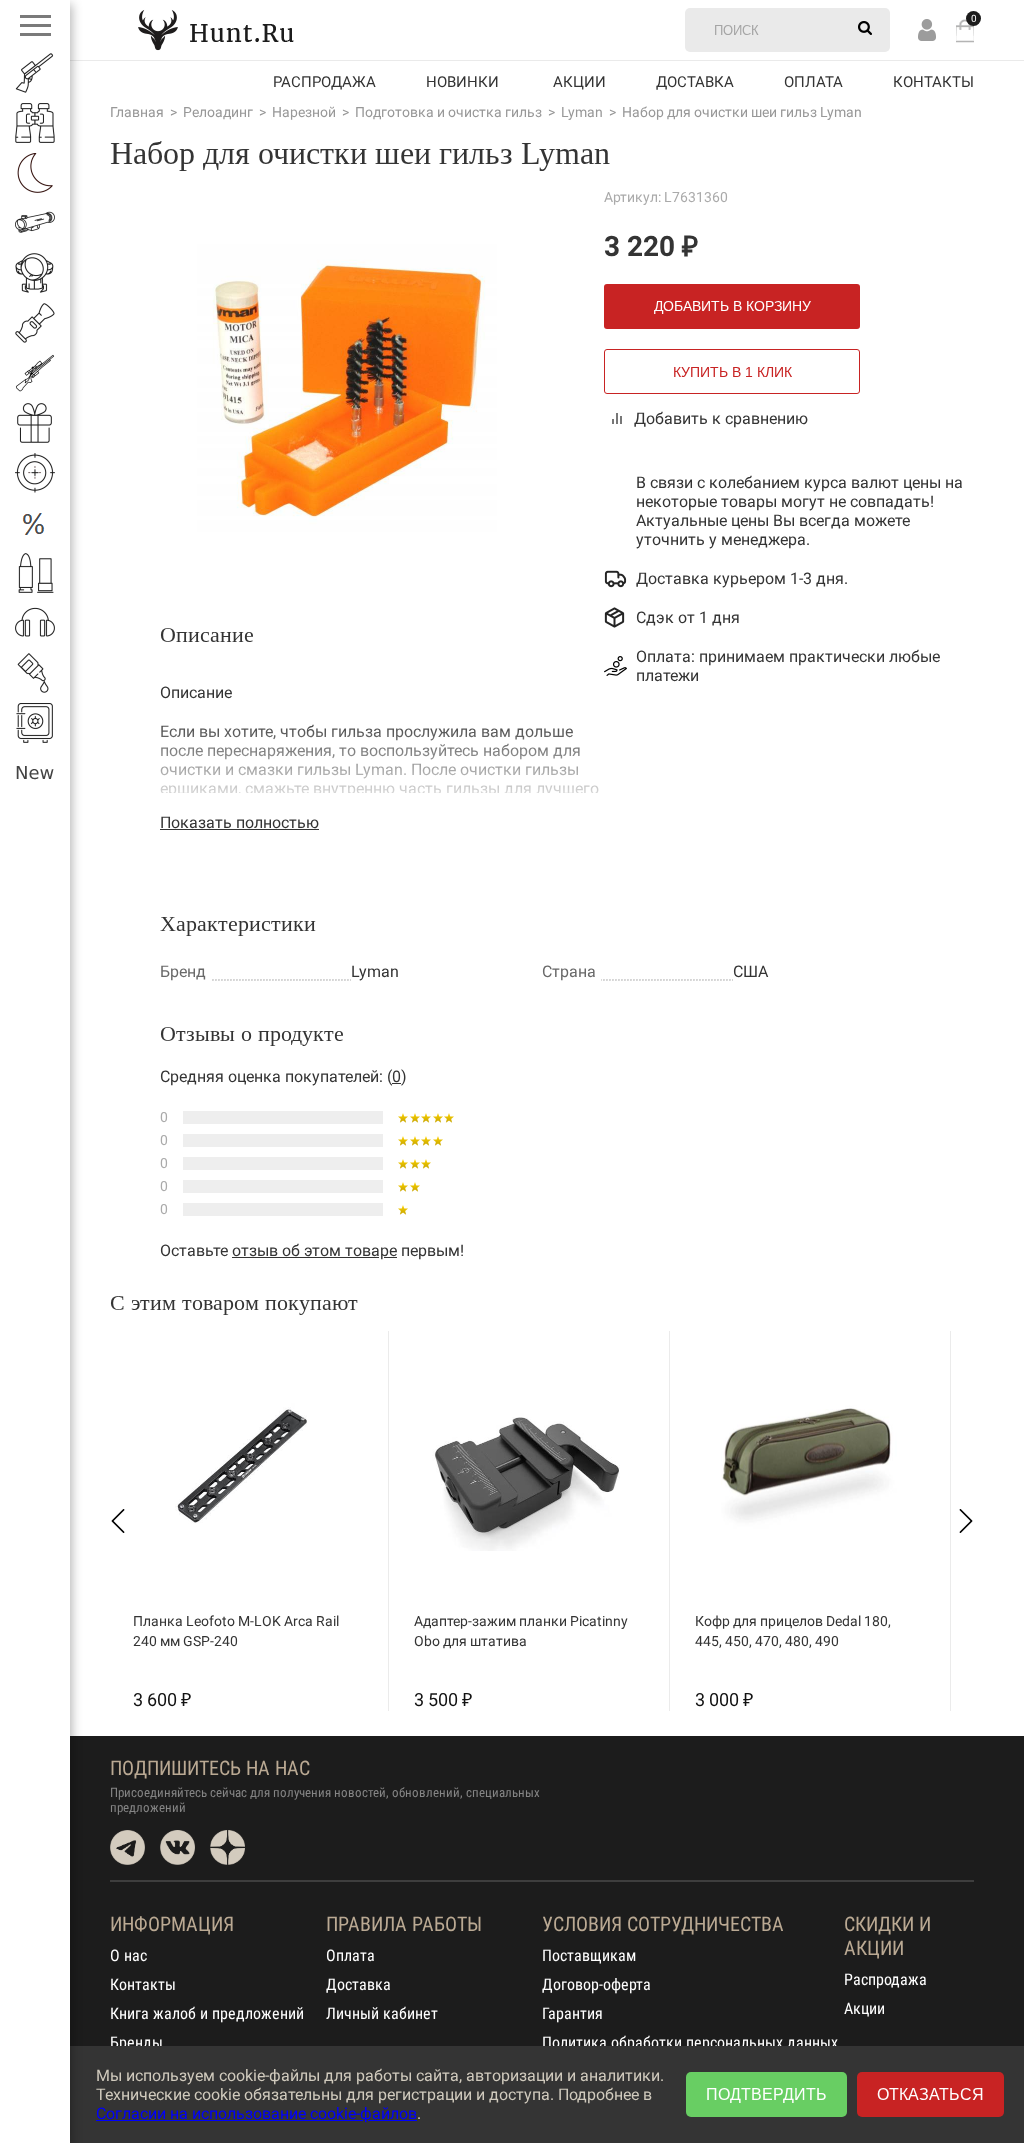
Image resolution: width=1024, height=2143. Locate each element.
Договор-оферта (596, 1984)
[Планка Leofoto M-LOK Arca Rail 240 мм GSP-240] (243, 1466)
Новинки (462, 82)
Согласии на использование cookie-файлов (256, 2113)
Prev (118, 1521)
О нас (128, 1955)
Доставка (695, 82)
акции (579, 82)
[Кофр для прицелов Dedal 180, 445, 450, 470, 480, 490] (805, 1466)
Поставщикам (589, 1955)
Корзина (965, 30)
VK (177, 1847)
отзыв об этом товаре (314, 1250)
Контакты (933, 82)
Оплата (813, 82)
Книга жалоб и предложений (207, 2013)
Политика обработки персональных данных (690, 2042)
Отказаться (930, 2094)
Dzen (227, 1847)
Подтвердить (766, 2094)
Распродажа (324, 82)
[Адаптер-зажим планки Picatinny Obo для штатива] (524, 1466)
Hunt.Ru (216, 29)
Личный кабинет (382, 2013)
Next (966, 1521)
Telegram (127, 1847)
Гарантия (572, 2013)
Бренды (136, 2042)
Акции (864, 2008)
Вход (927, 29)
